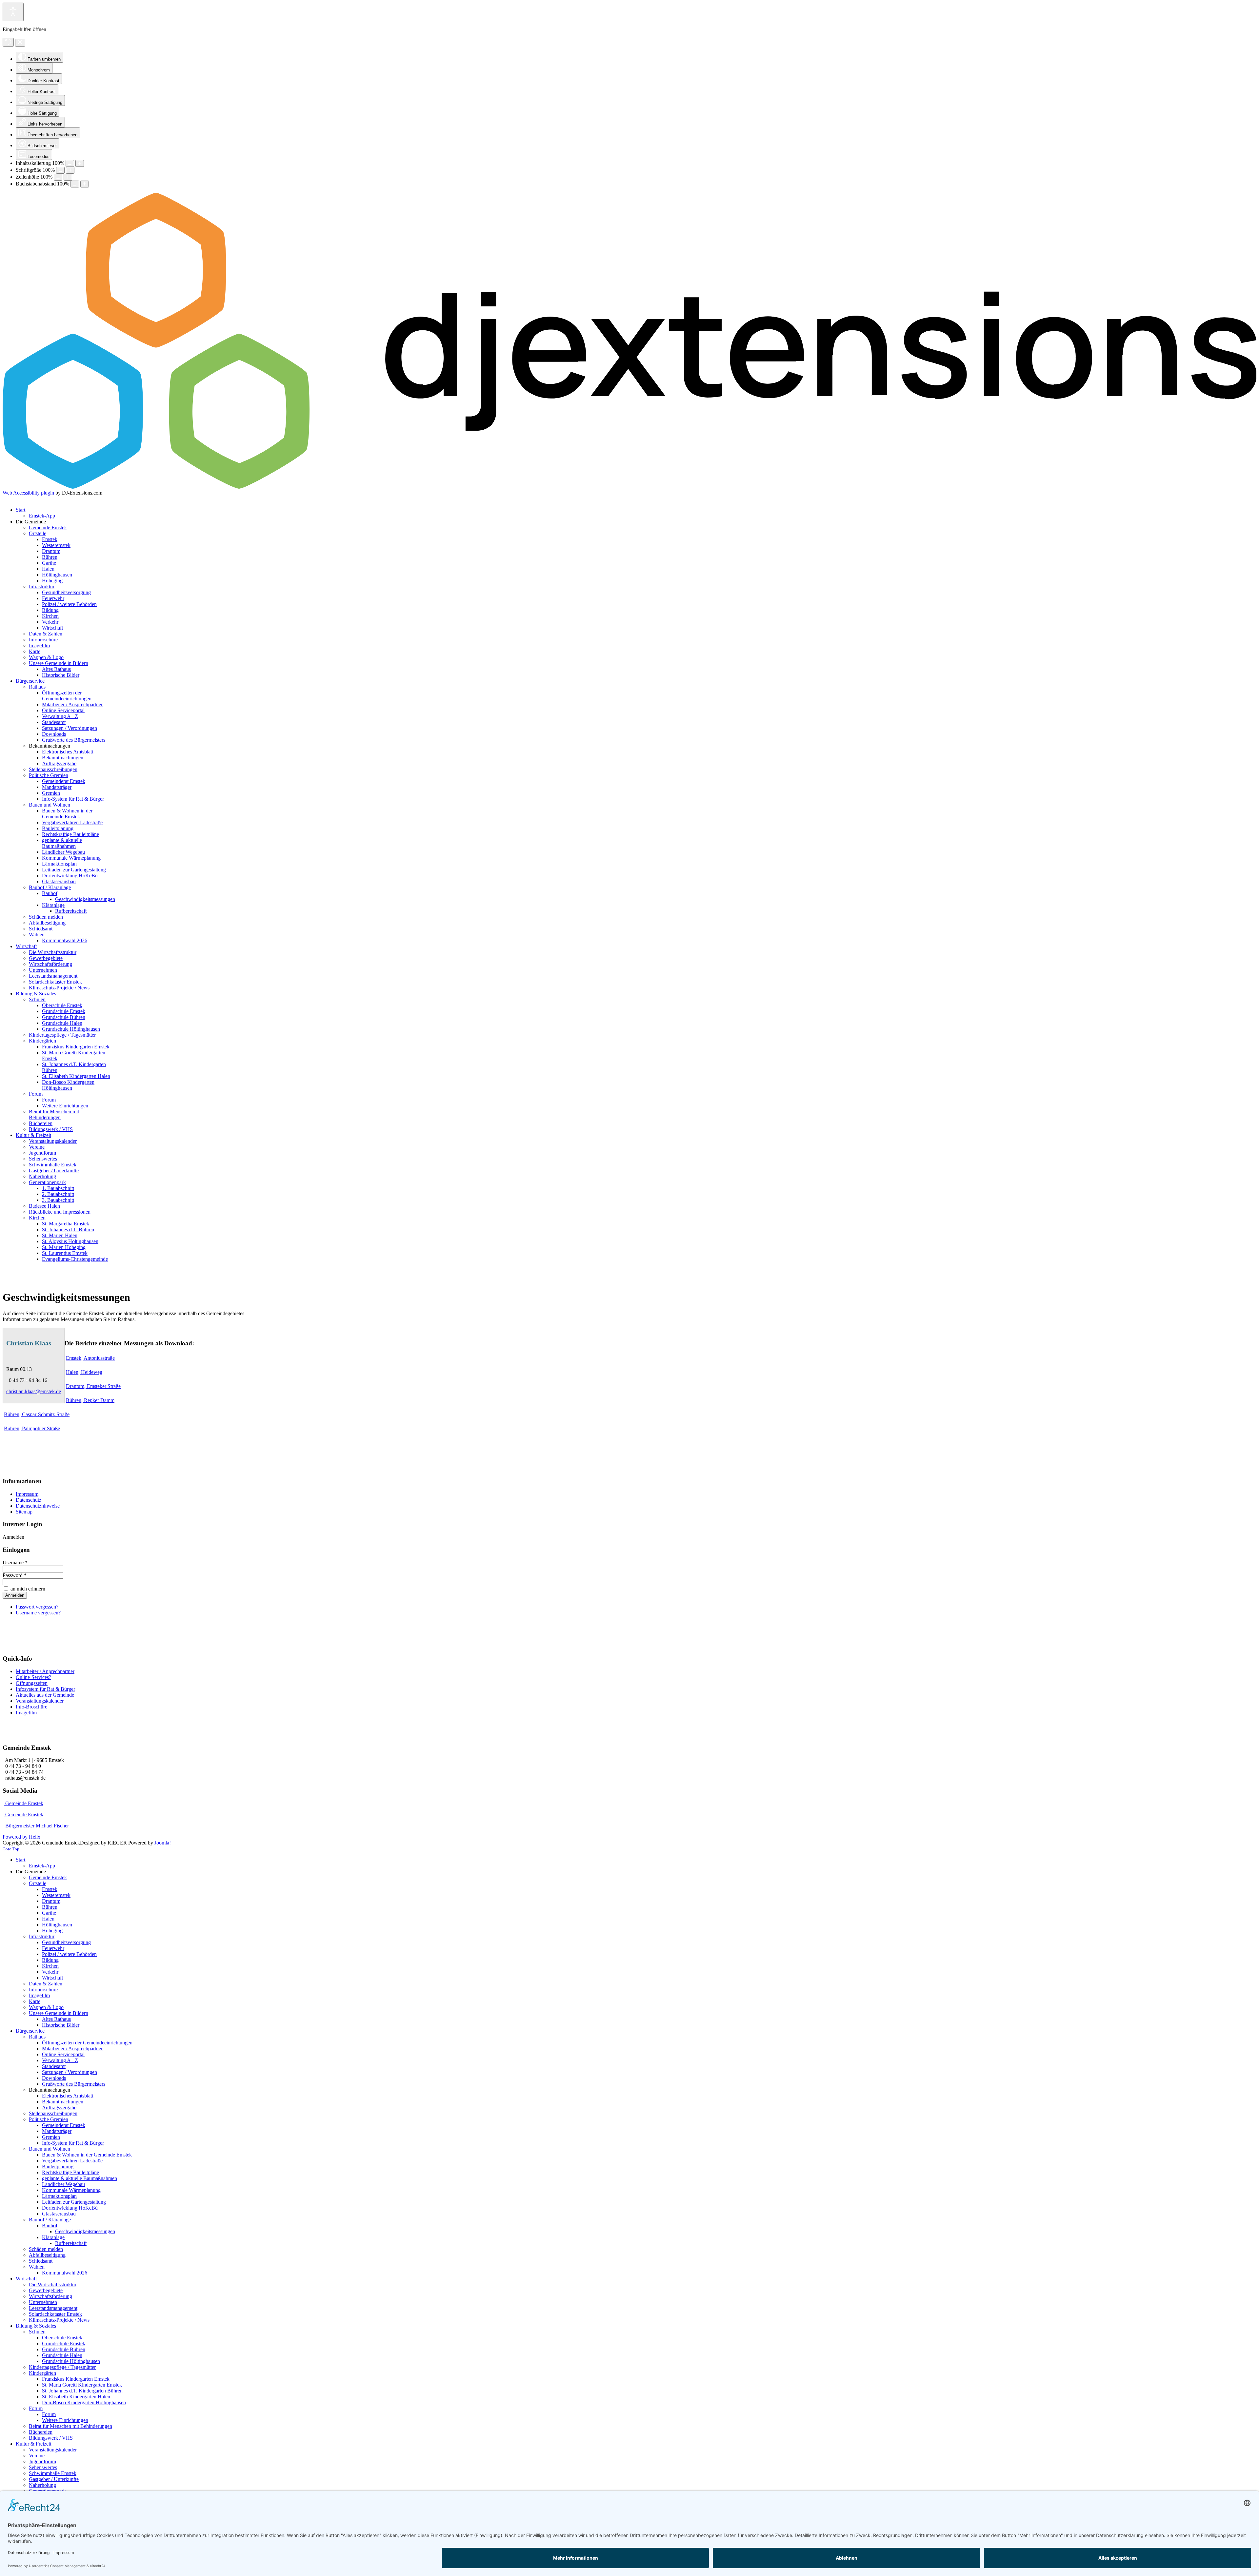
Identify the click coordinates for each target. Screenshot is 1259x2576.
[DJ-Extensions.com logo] (629, 487)
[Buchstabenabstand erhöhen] (85, 184)
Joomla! (163, 1843)
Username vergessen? (38, 1613)
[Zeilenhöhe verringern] (58, 177)
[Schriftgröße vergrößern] (70, 170)
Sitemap (24, 1512)
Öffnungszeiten (32, 1683)
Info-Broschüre (31, 1707)
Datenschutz (29, 1500)
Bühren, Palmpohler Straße (32, 1428)
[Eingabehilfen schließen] (20, 43)
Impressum (27, 1494)
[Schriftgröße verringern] (60, 170)
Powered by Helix (21, 1837)
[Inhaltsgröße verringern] (70, 163)
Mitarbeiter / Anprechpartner (45, 1671)
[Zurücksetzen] (8, 42)
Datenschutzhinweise (38, 1506)
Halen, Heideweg (84, 1372)
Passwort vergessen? (37, 1607)
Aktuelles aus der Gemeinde (45, 1695)
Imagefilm (26, 1713)
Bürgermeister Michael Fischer (36, 1826)
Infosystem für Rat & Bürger (45, 1689)
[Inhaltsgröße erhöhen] (80, 163)
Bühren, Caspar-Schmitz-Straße (37, 1414)
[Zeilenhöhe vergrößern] (68, 177)
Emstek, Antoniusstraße (90, 1358)
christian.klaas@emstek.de (34, 1391)
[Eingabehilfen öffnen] (13, 12)
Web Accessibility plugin (28, 493)
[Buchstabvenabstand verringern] (75, 184)
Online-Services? (33, 1677)
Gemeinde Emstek (24, 1803)
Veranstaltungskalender (40, 1701)
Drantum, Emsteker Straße (93, 1386)
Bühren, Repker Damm (90, 1400)
